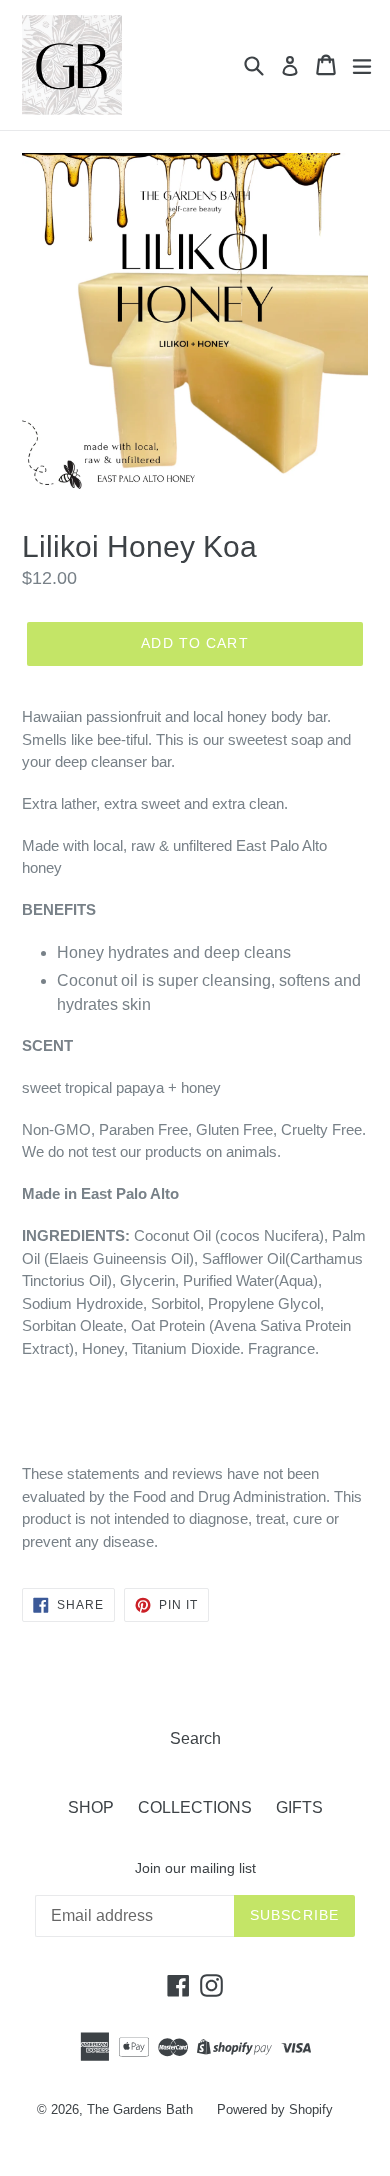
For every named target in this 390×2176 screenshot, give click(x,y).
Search (195, 1738)
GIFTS (299, 1807)
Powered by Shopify (275, 2109)
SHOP (91, 1807)
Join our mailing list (195, 1868)
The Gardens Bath (140, 2109)
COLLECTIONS (195, 1807)
